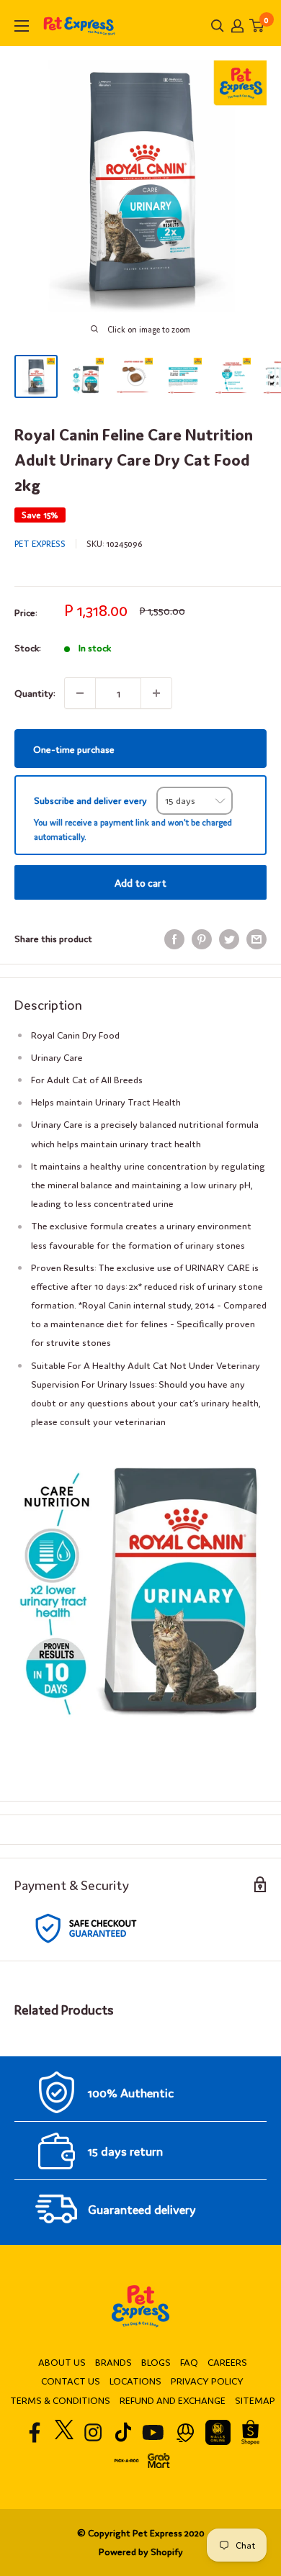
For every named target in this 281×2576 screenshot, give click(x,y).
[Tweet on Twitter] (229, 939)
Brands (113, 2362)
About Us (62, 2362)
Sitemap (255, 2400)
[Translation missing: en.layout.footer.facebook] (35, 2432)
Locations (135, 2381)
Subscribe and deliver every (92, 800)
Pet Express (40, 543)
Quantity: (35, 693)
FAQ (189, 2362)
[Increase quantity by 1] (156, 693)
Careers (227, 2362)
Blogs (156, 2362)
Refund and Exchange (173, 2400)
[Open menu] (22, 26)
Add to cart (140, 882)
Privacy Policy (207, 2381)
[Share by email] (257, 939)
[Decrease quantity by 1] (80, 693)
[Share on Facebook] (174, 939)
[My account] (237, 26)
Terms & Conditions (60, 2400)
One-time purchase (74, 748)
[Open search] (218, 26)
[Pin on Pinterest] (202, 939)
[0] (257, 26)
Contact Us (71, 2381)
